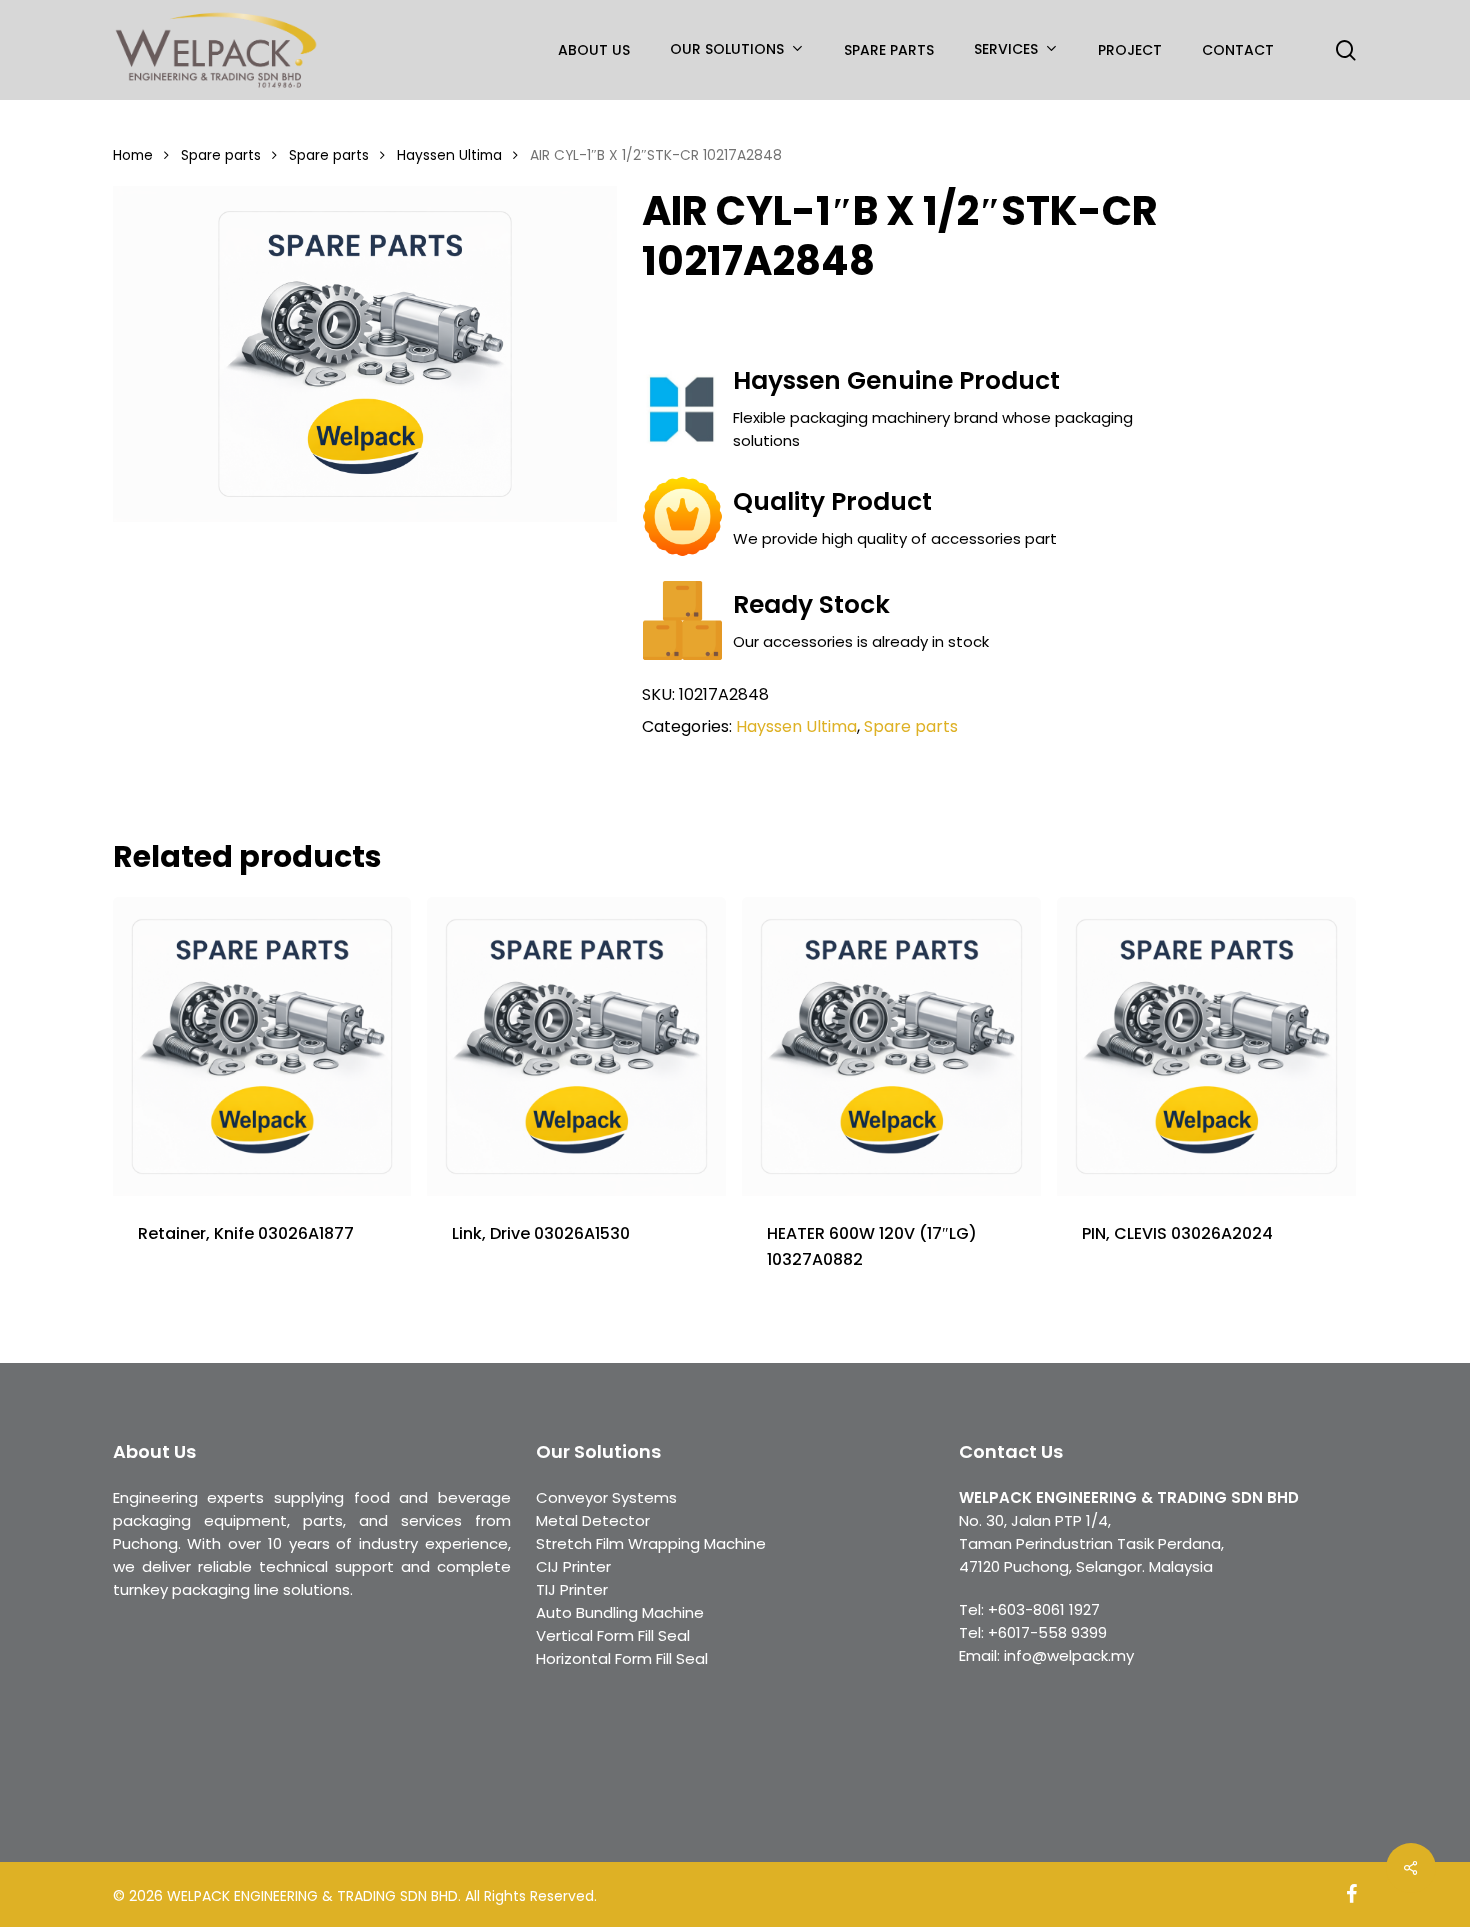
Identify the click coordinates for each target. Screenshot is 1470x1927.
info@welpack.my (1069, 1655)
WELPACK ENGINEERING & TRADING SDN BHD (1129, 1497)
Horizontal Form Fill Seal (622, 1658)
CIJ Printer (573, 1566)
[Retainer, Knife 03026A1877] (262, 1046)
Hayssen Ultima (449, 155)
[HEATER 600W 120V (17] (891, 1046)
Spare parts (221, 155)
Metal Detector (593, 1520)
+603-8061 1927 (1044, 1609)
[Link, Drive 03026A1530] (576, 1046)
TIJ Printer (572, 1589)
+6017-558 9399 (1047, 1632)
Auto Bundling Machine (620, 1612)
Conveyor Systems (606, 1497)
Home (133, 155)
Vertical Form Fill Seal (613, 1635)
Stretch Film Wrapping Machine (651, 1543)
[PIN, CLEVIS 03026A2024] (1206, 1046)
